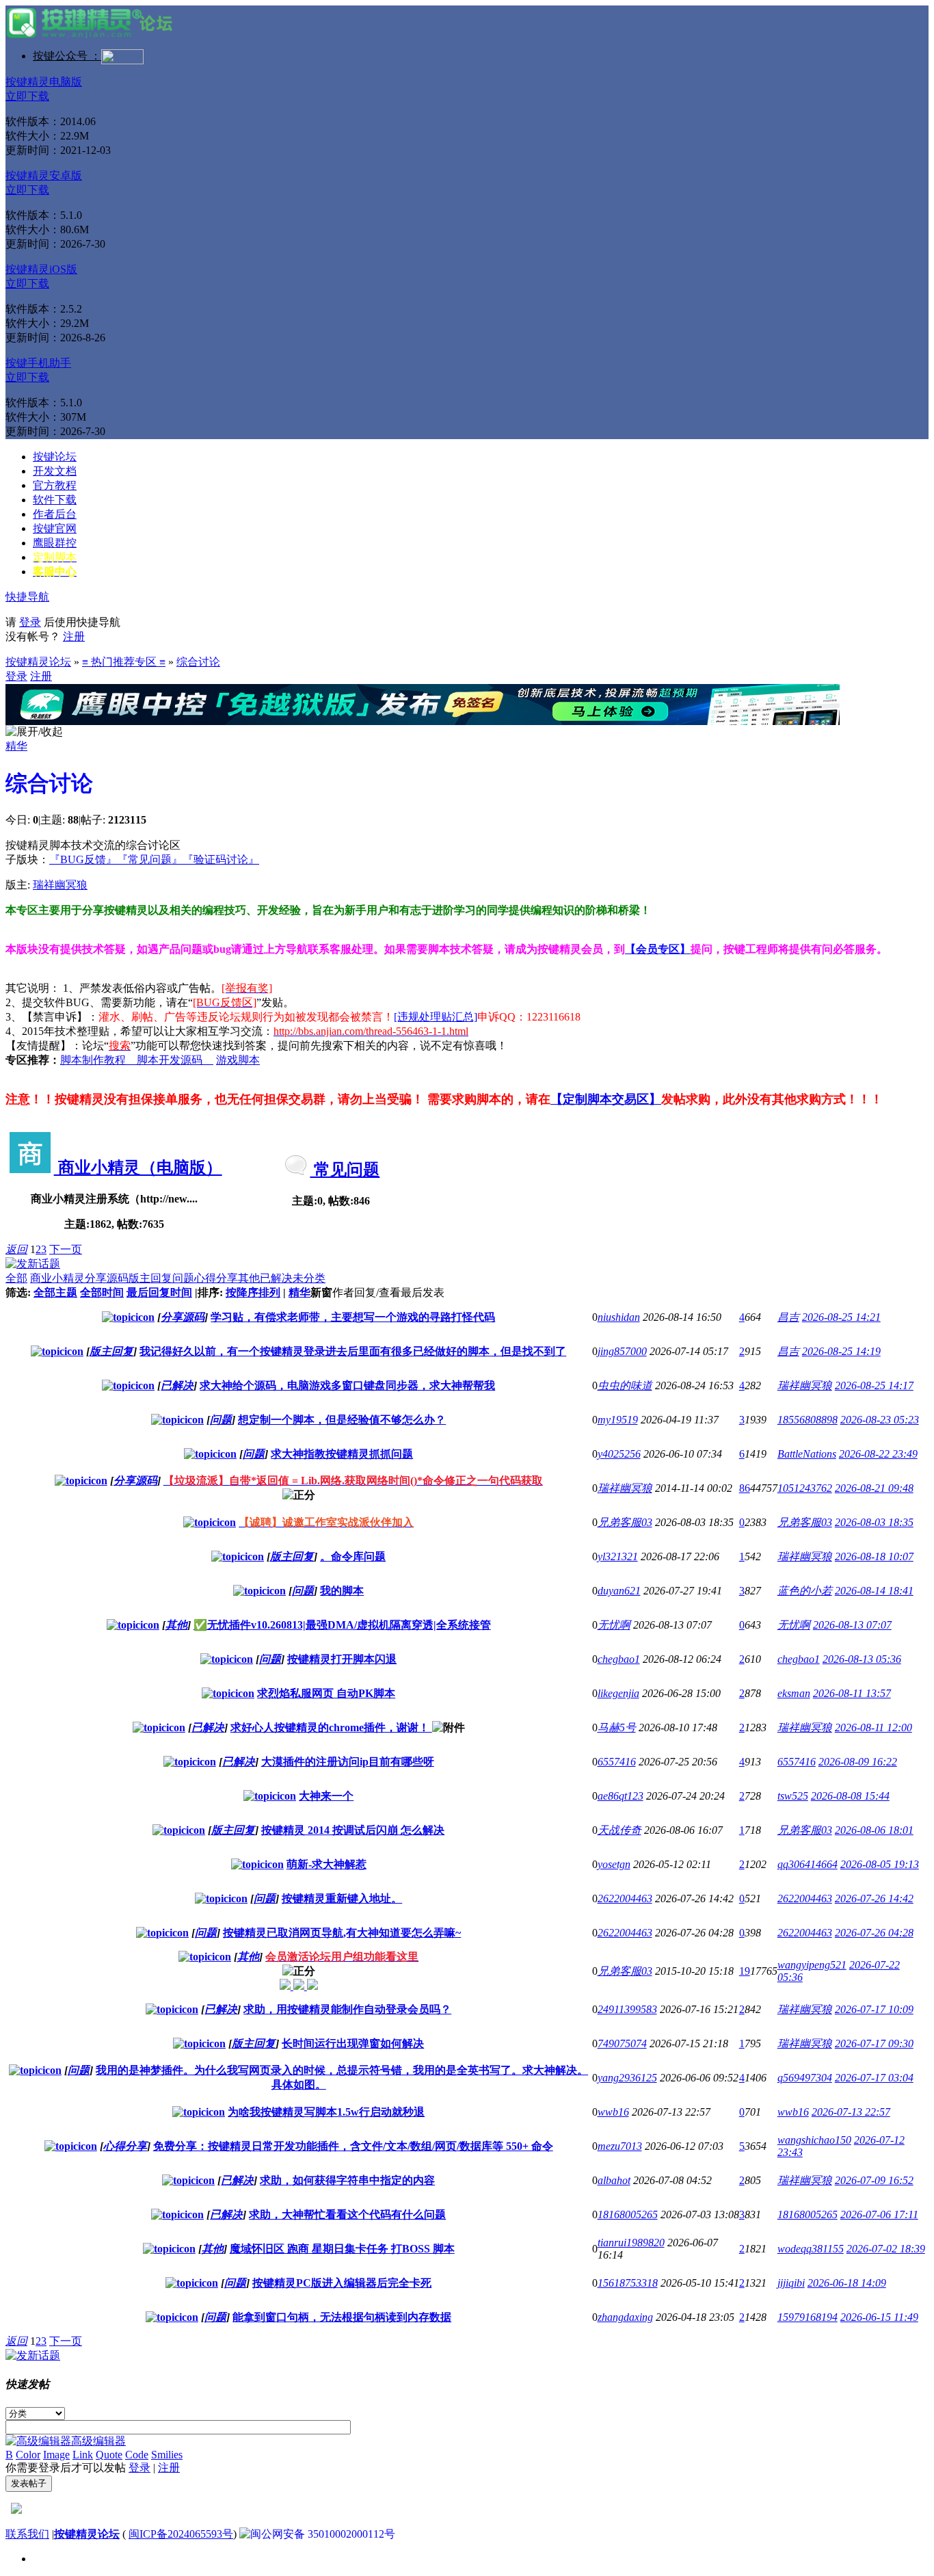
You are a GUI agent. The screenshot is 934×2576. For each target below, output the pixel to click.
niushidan (619, 1317)
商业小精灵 (57, 1278)
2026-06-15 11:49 (879, 2317)
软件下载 (55, 500)
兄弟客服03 (625, 1522)
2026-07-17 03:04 (874, 2078)
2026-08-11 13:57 (852, 1693)
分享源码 (107, 1278)
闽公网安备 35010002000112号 (323, 2534)
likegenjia (618, 1693)
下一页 (66, 1249)
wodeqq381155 (811, 2249)
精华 (16, 746)
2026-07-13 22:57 (851, 2112)
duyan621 (619, 1591)
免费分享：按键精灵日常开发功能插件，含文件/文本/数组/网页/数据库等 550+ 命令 (353, 2146)
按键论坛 (55, 457)
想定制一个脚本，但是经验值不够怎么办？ (342, 1420)
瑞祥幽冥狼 (60, 885)
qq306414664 (808, 1864)
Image (56, 2455)
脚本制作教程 (98, 1060)
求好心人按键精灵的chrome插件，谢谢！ (331, 1727)
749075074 (622, 2043)
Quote (109, 2455)
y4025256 (619, 1454)
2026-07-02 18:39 (886, 2249)
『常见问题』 (150, 859)
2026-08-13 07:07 (852, 1625)
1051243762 (805, 1488)
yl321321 (618, 1556)
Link (83, 2455)
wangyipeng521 (812, 1965)
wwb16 (613, 2112)
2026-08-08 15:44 (850, 1796)
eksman (794, 1693)
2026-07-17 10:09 (874, 2009)
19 (745, 1971)
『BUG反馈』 (83, 859)
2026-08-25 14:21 (841, 1317)
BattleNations (807, 1454)
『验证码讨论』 (221, 859)
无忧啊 (614, 1625)
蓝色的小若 (805, 1591)
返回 (16, 1249)
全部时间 (102, 1292)
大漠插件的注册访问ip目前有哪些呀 (348, 1762)
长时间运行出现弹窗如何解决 (353, 2043)
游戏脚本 (238, 1060)
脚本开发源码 (175, 1060)
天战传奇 (619, 1830)
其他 (249, 1278)
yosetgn (614, 1864)
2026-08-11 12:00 (873, 1727)
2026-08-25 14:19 (841, 1351)
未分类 (309, 1278)
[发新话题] (33, 1264)
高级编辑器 (98, 2441)
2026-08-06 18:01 (874, 1830)
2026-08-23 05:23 (880, 1420)
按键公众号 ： (67, 56)
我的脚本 (342, 1591)
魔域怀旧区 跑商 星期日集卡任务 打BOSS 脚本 (342, 2249)
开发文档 (55, 471)
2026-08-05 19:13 (880, 1864)
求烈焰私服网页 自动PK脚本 (326, 1693)
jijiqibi (791, 2283)
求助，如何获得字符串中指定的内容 (347, 2180)
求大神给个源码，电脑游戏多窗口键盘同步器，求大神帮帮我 (347, 1385)
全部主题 (55, 1292)
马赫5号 (617, 1727)
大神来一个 (326, 1796)
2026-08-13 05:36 (862, 1659)
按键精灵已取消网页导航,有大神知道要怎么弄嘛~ (342, 1933)
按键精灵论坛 (38, 662)
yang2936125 (627, 2078)
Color (28, 2455)
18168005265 (628, 2214)
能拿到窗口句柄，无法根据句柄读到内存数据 (342, 2317)
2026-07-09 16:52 (874, 2180)
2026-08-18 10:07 (874, 1556)
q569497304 (805, 2078)
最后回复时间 (159, 1292)
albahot (614, 2180)
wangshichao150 (814, 2140)
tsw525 (793, 1796)
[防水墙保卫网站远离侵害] (16, 2510)
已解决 (276, 1278)
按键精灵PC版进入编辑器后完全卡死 (342, 2283)
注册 (74, 636)
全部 (16, 1278)
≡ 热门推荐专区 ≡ (124, 662)
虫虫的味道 (625, 1385)
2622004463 (625, 1898)
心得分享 (216, 1278)
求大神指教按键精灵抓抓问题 (342, 1454)
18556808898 (808, 1420)
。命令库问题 (353, 1556)
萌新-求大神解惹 (326, 1864)
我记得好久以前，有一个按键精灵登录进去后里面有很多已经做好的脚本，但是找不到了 (353, 1351)
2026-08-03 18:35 (874, 1522)
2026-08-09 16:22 (858, 1762)
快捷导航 (27, 597)
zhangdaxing (625, 2317)
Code (137, 2455)
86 (745, 1488)
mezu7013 (620, 2146)
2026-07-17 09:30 (874, 2043)
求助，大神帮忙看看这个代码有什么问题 (347, 2214)
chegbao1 (619, 1659)
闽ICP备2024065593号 (181, 2534)
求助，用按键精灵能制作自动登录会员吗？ (347, 2009)
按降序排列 (253, 1292)
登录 (30, 622)
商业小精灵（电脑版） (138, 1168)
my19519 (618, 1420)
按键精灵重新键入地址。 (342, 1898)
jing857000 (622, 1351)
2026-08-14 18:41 (874, 1591)
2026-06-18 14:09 (847, 2283)
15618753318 (628, 2283)
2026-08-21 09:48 (874, 1488)
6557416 (617, 1762)
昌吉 (788, 1317)
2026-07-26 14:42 (874, 1898)
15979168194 (808, 2317)
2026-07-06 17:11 (879, 2214)
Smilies (167, 2455)
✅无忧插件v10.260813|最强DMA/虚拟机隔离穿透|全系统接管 (342, 1625)
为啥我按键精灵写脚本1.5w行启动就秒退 (326, 2112)
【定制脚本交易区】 (606, 1099)
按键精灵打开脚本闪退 (342, 1659)
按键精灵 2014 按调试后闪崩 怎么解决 (353, 1830)
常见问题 (345, 1170)
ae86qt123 (621, 1796)
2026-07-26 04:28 (874, 1933)
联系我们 (27, 2534)
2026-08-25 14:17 (874, 1385)
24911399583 (627, 2009)
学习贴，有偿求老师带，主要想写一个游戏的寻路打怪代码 (353, 1317)
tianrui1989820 (631, 2243)
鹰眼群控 (55, 543)
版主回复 (150, 1278)
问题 (183, 1278)
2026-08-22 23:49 (878, 1454)
